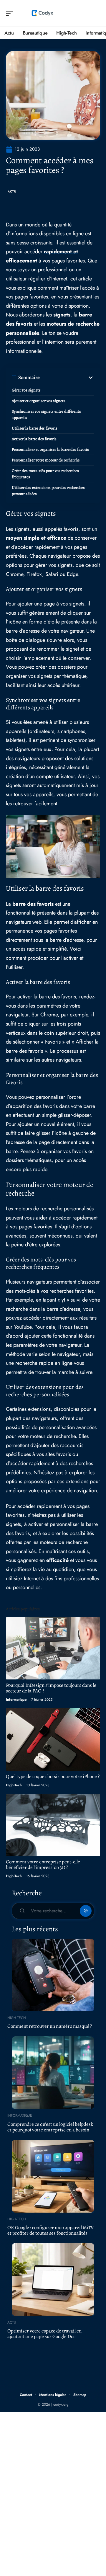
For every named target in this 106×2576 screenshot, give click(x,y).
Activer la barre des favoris (34, 439)
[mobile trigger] (11, 13)
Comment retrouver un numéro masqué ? (50, 2026)
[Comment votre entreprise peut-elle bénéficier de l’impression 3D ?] (53, 1825)
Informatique (16, 1700)
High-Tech (14, 1785)
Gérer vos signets (26, 390)
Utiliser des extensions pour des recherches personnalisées (48, 491)
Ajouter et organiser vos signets (39, 401)
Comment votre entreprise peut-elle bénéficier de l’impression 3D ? (43, 1865)
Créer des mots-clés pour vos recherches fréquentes (45, 474)
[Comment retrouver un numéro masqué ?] (53, 1975)
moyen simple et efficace (36, 538)
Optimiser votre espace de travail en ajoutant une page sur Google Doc (44, 2334)
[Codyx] (42, 13)
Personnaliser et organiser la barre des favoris (50, 449)
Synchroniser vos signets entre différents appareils (46, 414)
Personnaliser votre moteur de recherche (46, 460)
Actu (12, 191)
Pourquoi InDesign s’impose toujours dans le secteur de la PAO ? (51, 1688)
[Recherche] (96, 13)
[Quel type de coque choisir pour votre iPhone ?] (53, 1739)
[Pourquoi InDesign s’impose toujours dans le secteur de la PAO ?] (53, 1648)
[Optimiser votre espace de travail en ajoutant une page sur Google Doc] (53, 2279)
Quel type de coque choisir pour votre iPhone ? (53, 1776)
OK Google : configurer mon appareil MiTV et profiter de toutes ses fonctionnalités (50, 2230)
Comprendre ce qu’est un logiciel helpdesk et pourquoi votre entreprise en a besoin (50, 2127)
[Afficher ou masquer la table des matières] (67, 378)
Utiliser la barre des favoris (35, 428)
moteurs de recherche (73, 324)
